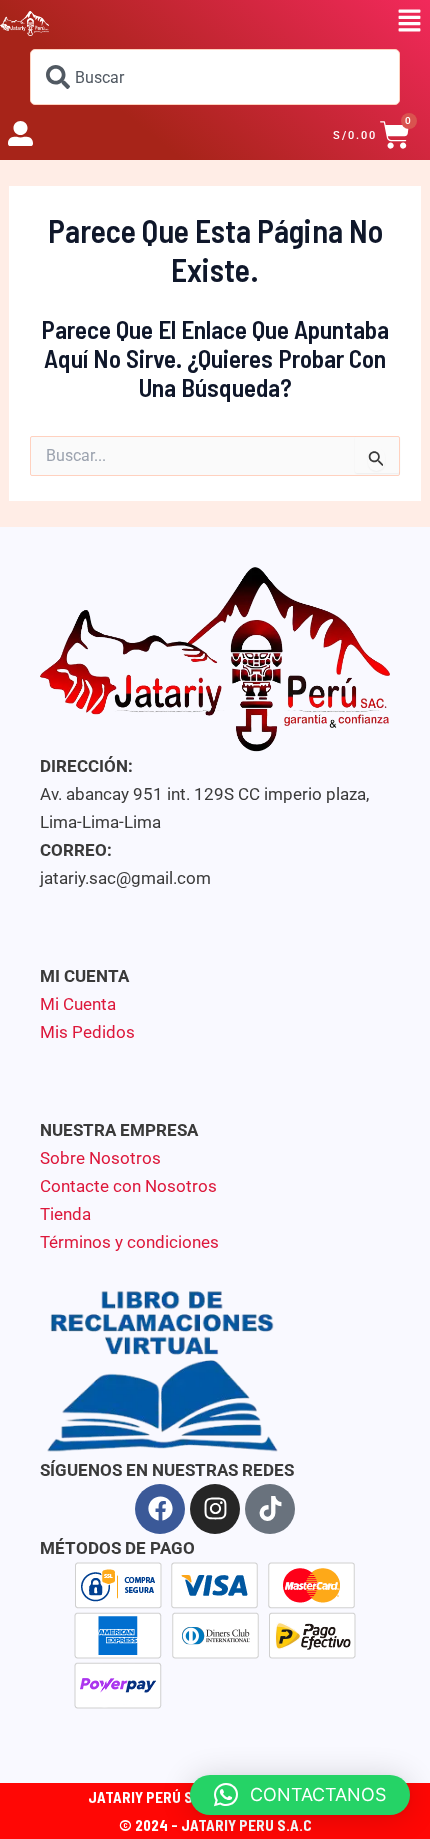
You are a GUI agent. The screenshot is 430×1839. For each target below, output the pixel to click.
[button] (410, 22)
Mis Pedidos (87, 1032)
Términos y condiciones (129, 1242)
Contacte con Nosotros (128, 1186)
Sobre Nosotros (100, 1158)
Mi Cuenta (78, 1004)
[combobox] (215, 77)
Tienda (65, 1214)
